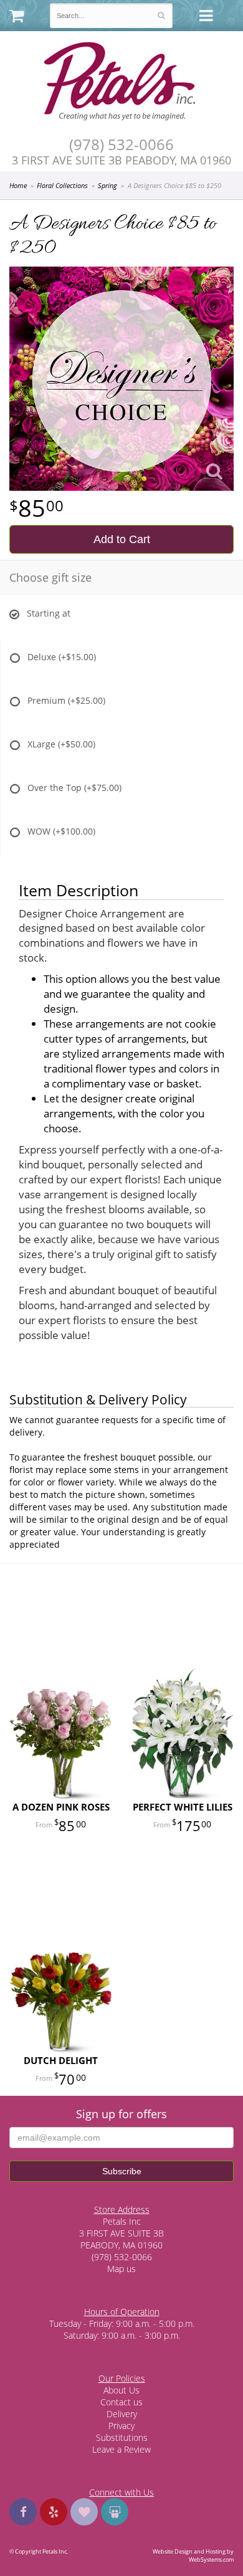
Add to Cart (122, 539)
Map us (121, 2269)
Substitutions (122, 2437)
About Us (121, 2390)
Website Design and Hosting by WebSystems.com (193, 2555)
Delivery (122, 2414)
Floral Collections (62, 185)
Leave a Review (121, 2449)
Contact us (121, 2402)
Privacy (121, 2426)
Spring (107, 185)
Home (18, 185)
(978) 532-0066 (121, 145)
